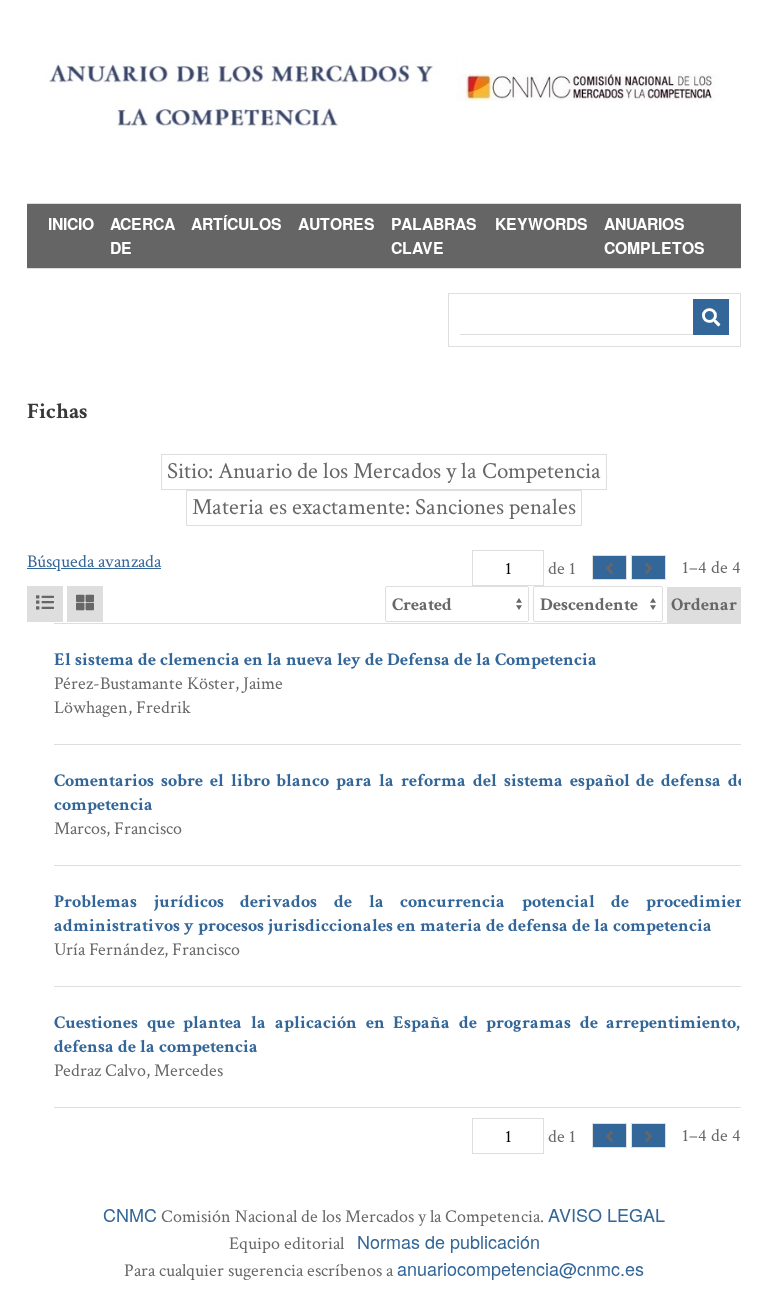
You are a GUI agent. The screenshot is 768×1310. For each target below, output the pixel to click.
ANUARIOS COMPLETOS (654, 235)
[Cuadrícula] (85, 604)
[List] (45, 604)
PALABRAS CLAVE (434, 235)
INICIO (71, 223)
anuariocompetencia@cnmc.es (520, 1268)
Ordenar (704, 604)
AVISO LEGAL (606, 1214)
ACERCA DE (142, 235)
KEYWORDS (541, 223)
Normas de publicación (448, 1241)
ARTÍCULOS (236, 223)
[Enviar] (711, 317)
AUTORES (336, 223)
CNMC (130, 1214)
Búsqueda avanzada (94, 561)
